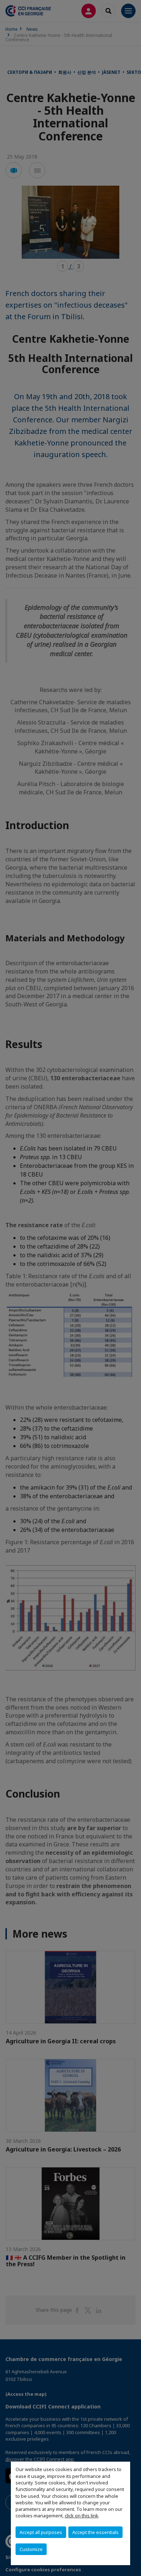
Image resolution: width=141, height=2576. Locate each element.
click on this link (82, 2516)
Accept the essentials (95, 2532)
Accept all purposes (41, 2532)
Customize (31, 2549)
